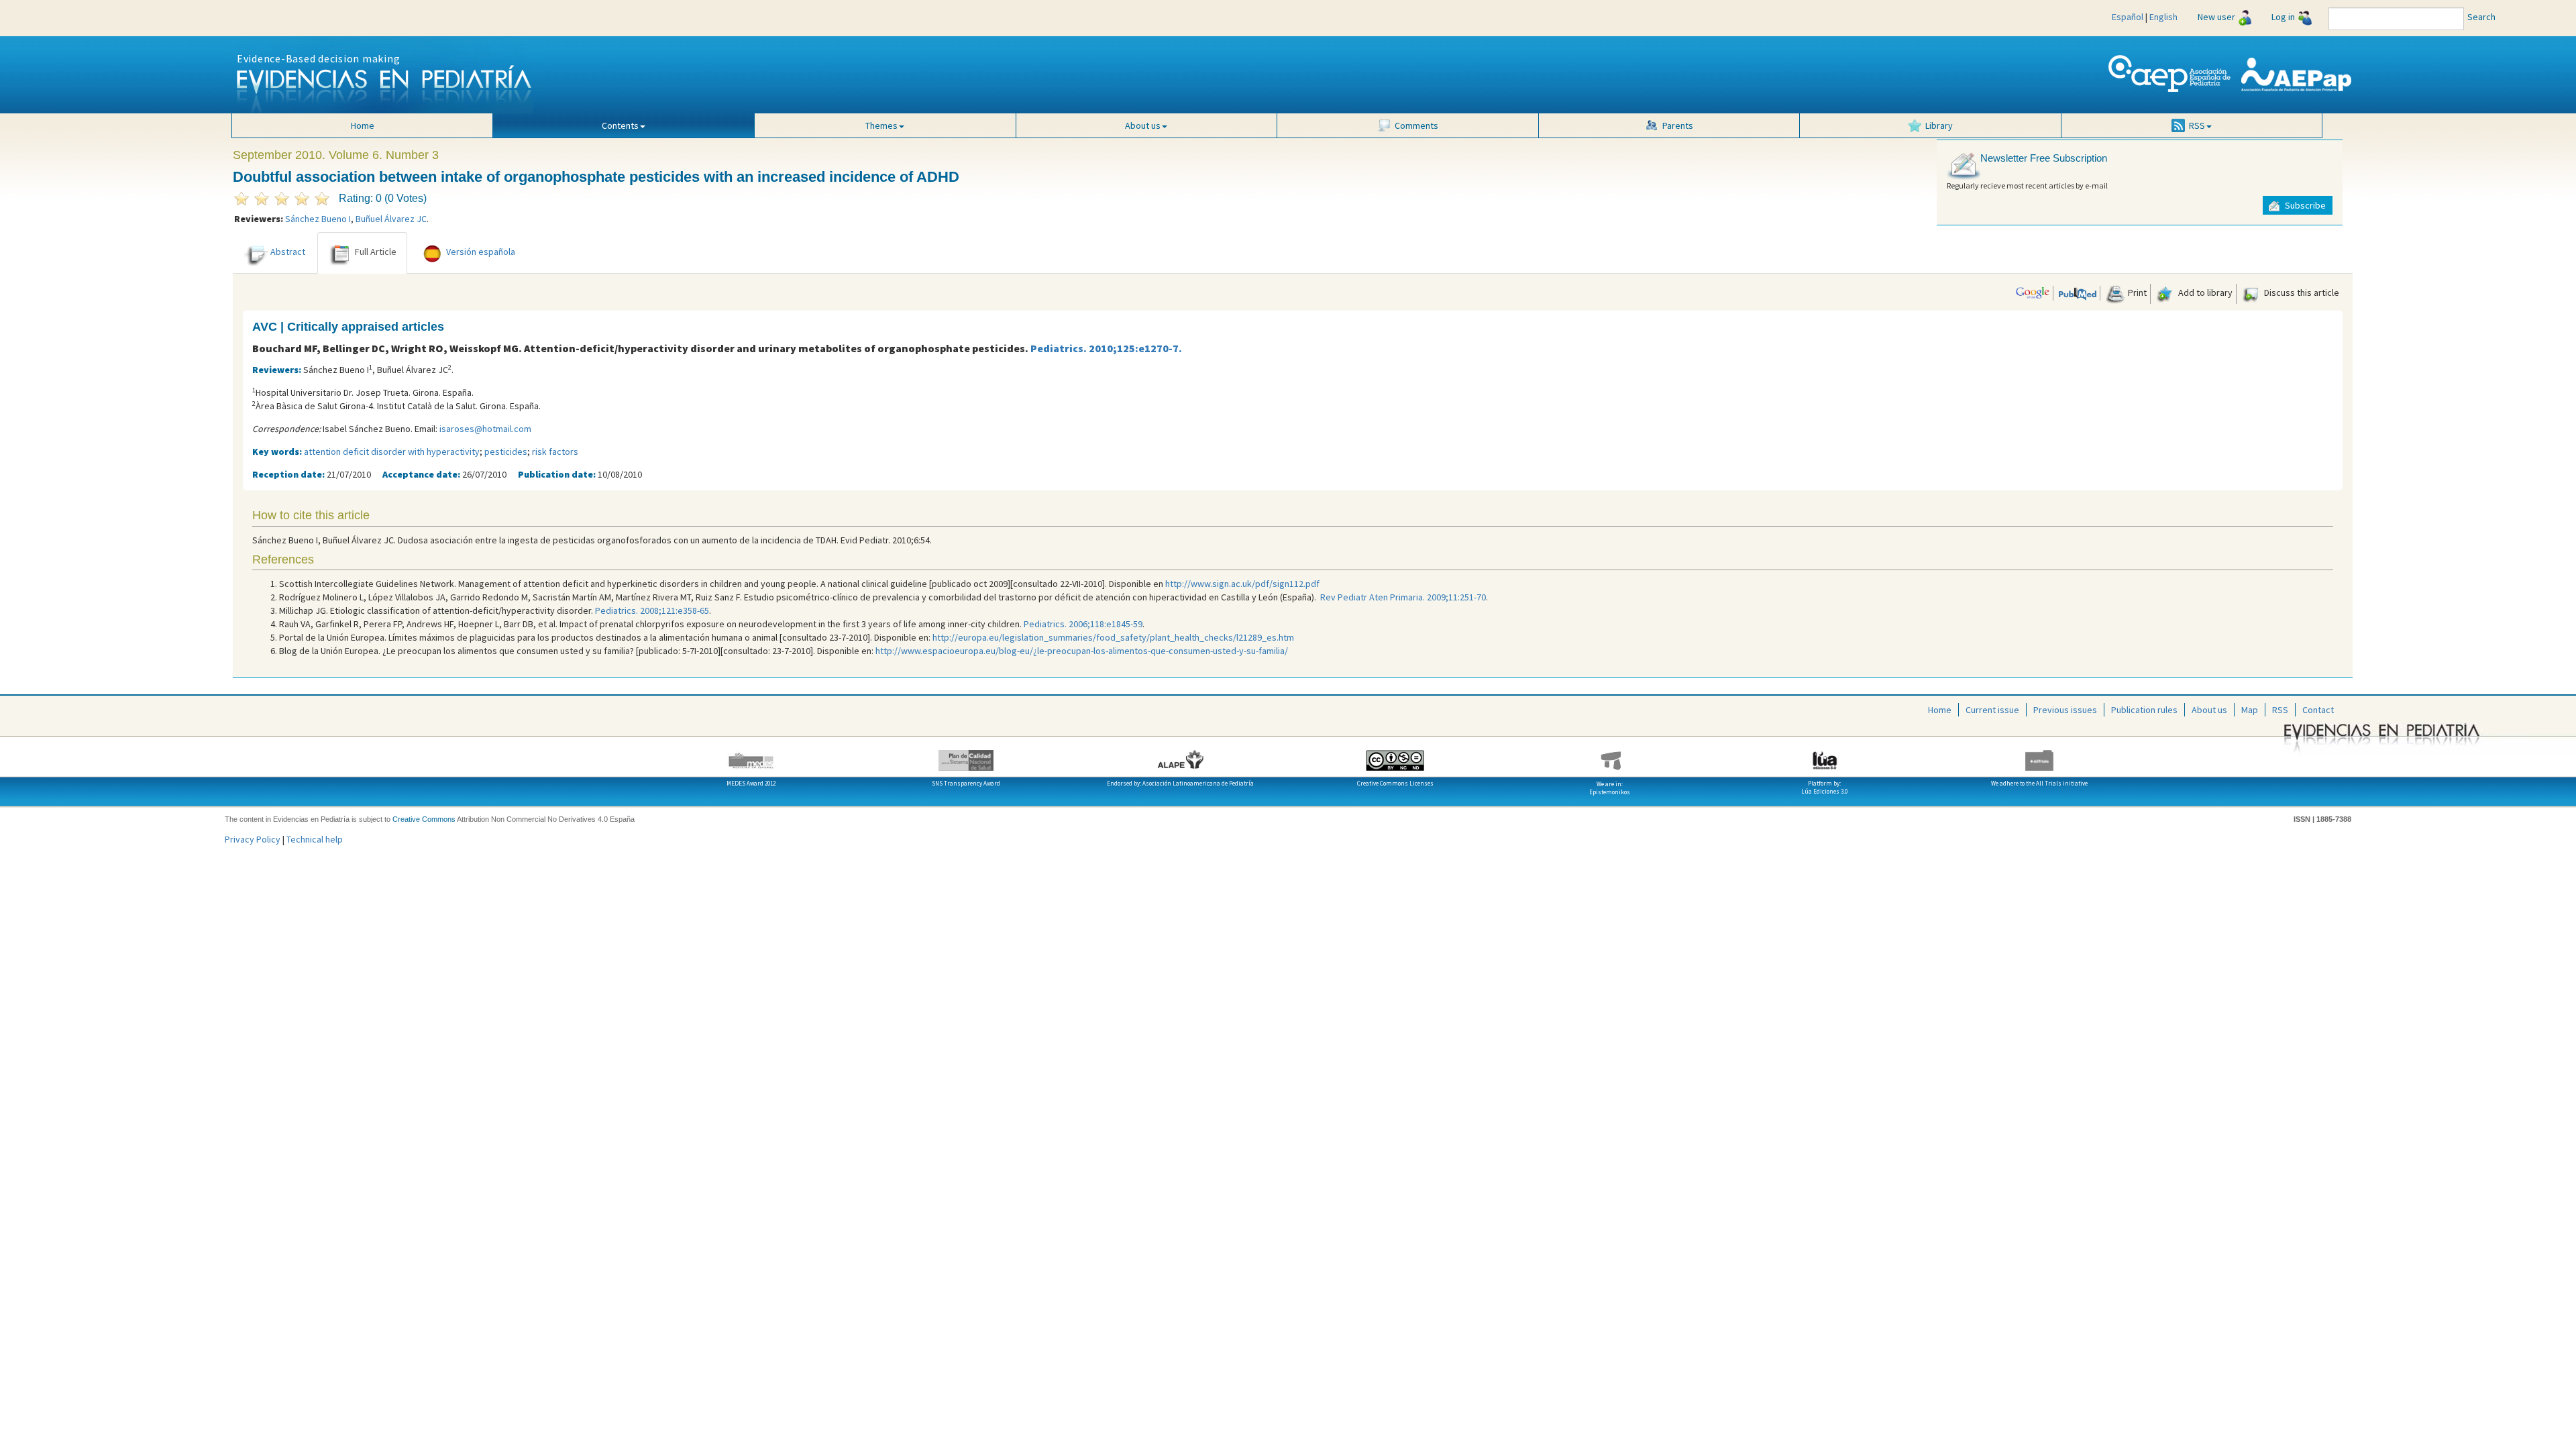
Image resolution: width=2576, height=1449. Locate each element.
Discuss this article (2301, 292)
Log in (2283, 17)
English (2163, 17)
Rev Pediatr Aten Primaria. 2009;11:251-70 (1403, 597)
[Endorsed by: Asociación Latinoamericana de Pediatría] (1181, 755)
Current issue (1992, 710)
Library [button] (1939, 125)
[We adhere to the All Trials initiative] (2039, 755)
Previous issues (2065, 710)
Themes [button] (881, 125)
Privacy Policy (253, 839)
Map (2250, 710)
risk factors (555, 451)
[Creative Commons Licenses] (1395, 755)
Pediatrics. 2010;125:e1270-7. (1106, 348)
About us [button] (1143, 125)
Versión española (481, 252)
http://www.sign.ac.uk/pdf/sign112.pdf (1242, 584)
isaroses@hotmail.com (485, 429)
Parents (1678, 125)
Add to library (2204, 292)
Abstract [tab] (288, 252)
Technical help (315, 839)
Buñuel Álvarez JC (391, 219)
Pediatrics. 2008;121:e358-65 (652, 610)
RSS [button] (2197, 125)
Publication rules (2144, 710)
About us (2209, 710)
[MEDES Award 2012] (751, 755)
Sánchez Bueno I (318, 219)
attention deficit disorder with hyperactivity (392, 451)
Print (2136, 292)
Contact (2318, 710)
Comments (1416, 125)
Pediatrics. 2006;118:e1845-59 (1083, 624)
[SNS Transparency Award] (966, 755)
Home (363, 125)
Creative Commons (424, 819)
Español (2128, 17)
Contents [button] (620, 125)
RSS (2280, 710)
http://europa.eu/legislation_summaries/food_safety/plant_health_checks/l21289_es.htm (1113, 637)
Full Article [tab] (376, 252)
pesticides (506, 451)
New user (2216, 17)
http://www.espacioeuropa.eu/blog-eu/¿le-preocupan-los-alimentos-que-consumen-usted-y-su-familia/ (1082, 651)
